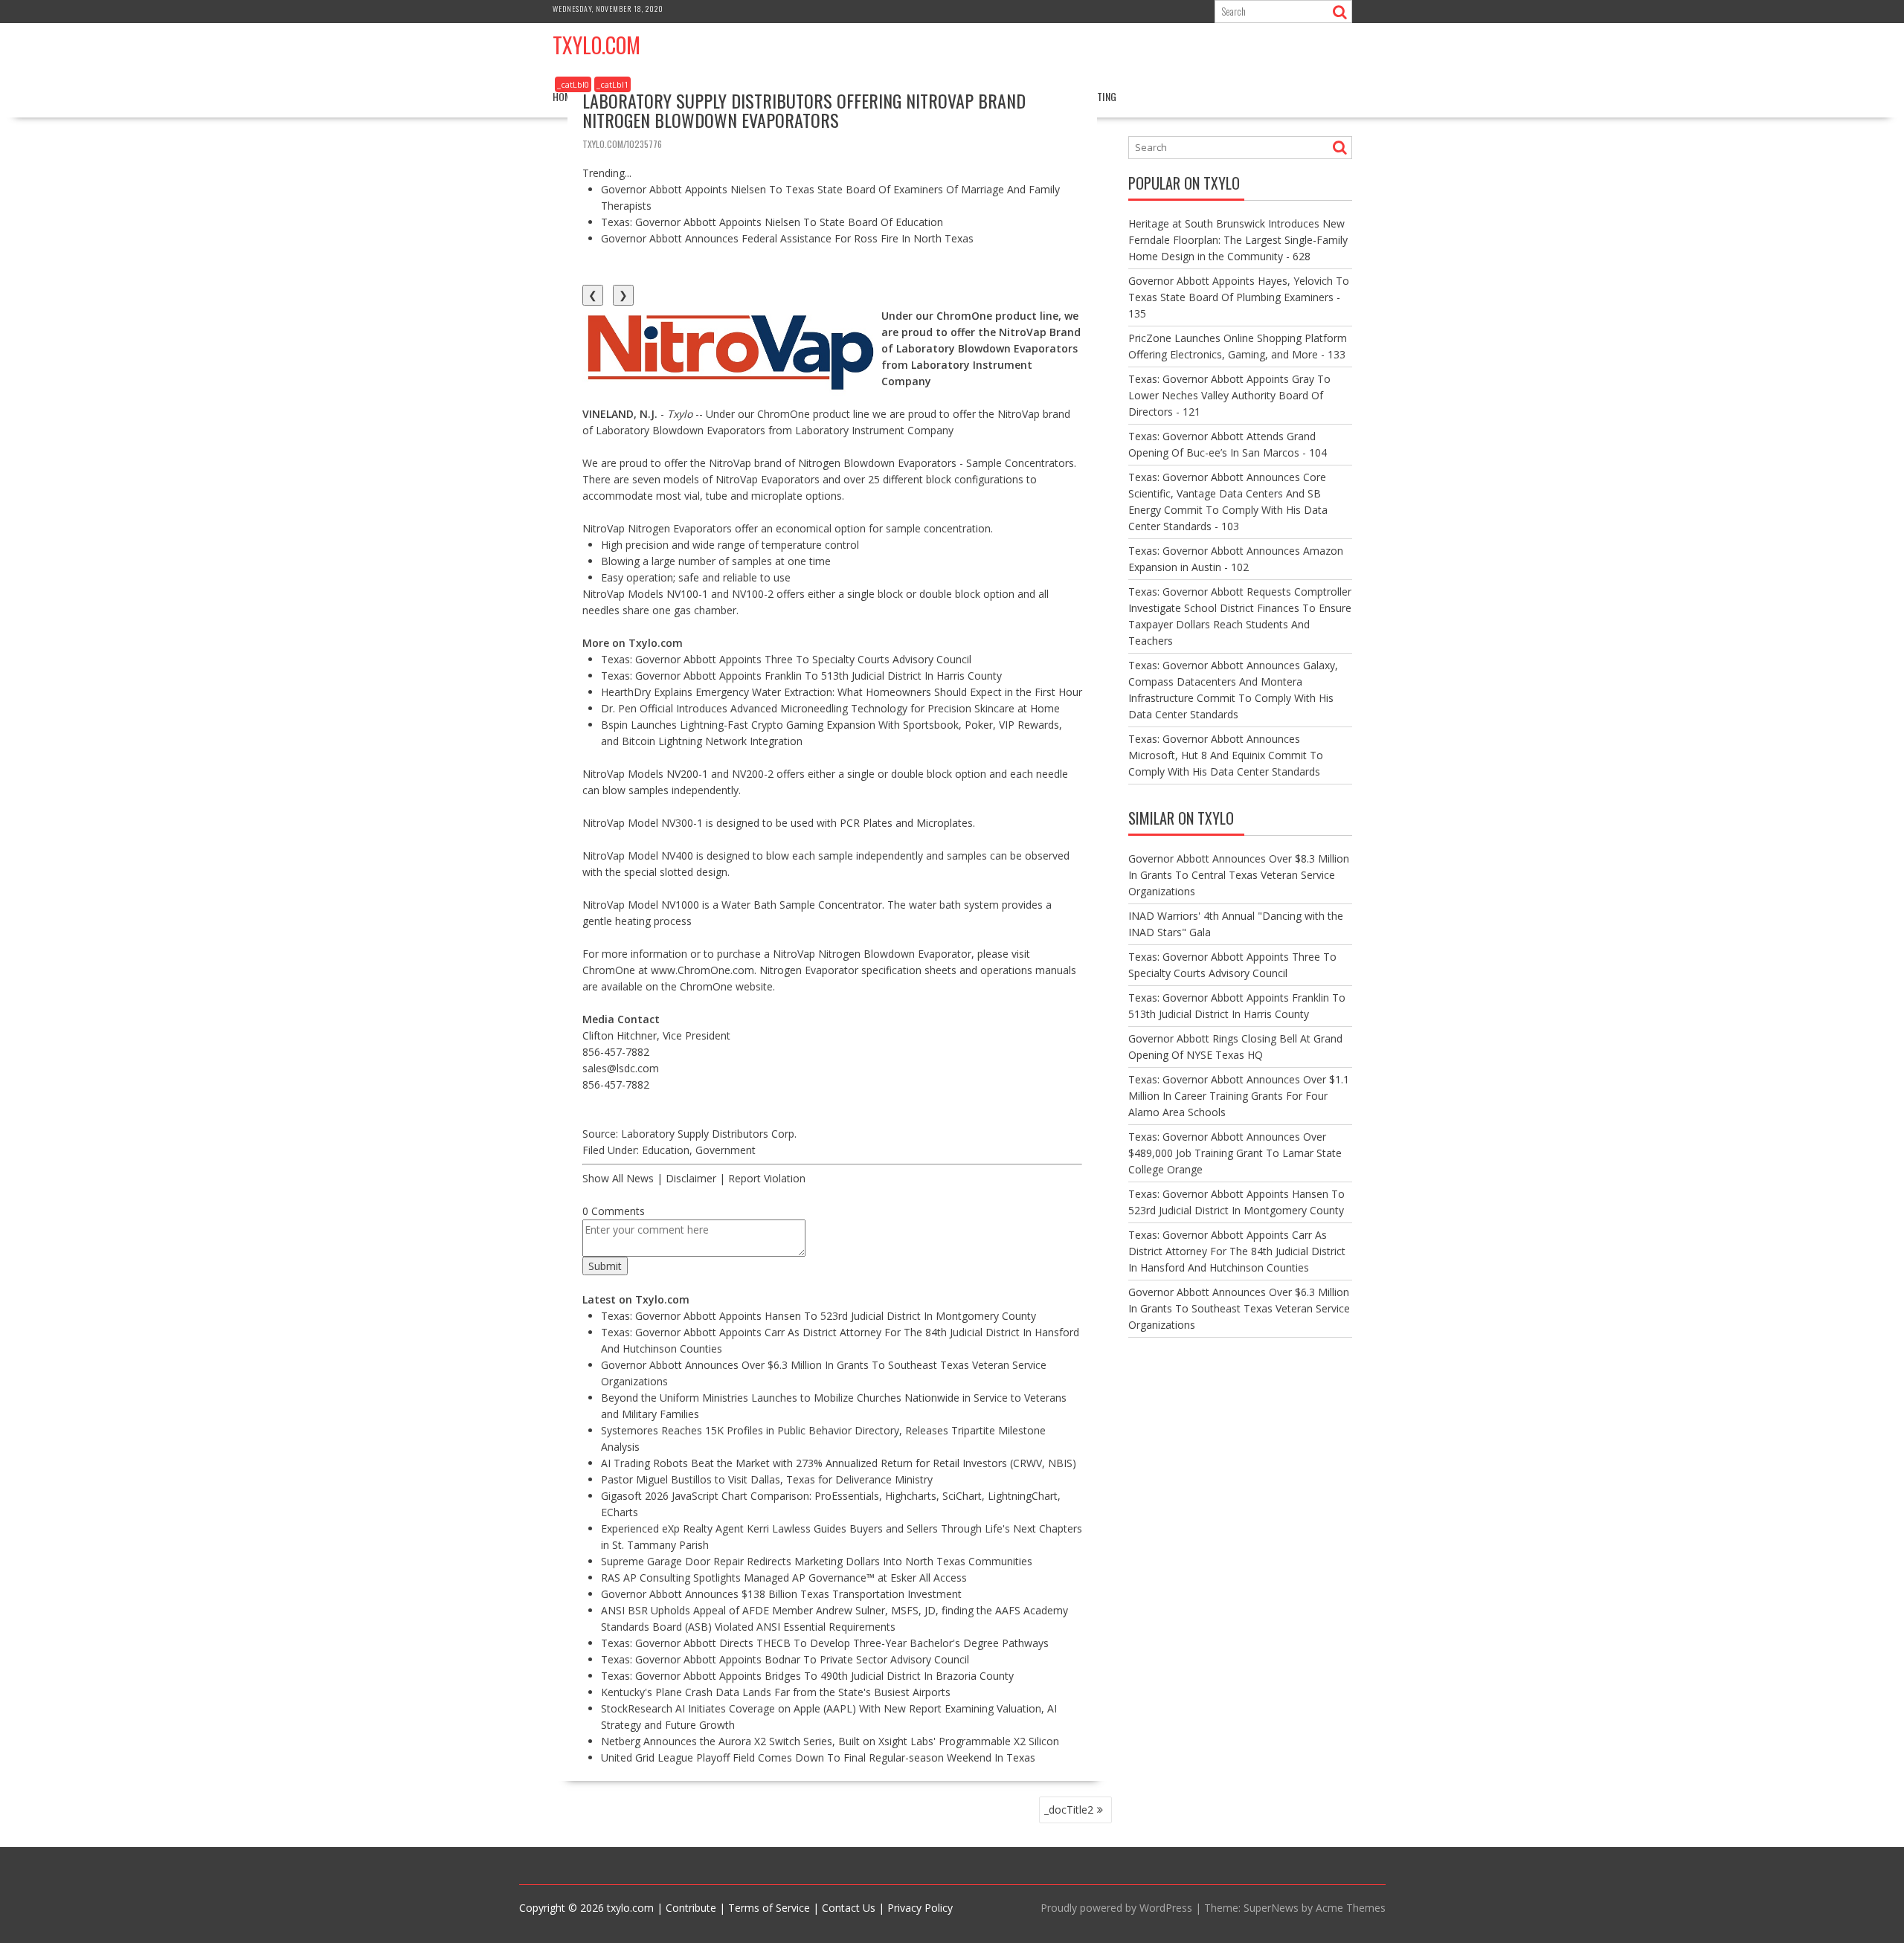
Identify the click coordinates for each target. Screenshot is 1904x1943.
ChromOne (784, 414)
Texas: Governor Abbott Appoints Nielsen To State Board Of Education (772, 222)
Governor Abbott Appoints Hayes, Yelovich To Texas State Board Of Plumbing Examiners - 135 (1239, 297)
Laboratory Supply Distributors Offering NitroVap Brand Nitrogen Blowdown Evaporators (804, 110)
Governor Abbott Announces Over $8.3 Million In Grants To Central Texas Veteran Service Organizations (1239, 875)
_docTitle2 (1069, 1810)
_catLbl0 (573, 84)
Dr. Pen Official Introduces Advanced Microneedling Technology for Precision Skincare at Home (830, 708)
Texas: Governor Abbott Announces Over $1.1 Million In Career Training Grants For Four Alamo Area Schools (1239, 1096)
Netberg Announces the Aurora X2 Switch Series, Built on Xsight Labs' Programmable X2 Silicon (830, 1741)
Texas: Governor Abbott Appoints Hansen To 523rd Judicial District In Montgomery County (818, 1316)
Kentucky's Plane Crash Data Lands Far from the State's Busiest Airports (776, 1692)
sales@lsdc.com (621, 1068)
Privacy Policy (920, 1908)
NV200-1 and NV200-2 (720, 774)
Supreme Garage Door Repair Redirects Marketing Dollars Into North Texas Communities (817, 1561)
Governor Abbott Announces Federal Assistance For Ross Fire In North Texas (787, 238)
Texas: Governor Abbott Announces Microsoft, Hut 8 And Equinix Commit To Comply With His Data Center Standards (1226, 755)
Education (666, 1150)
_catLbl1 (612, 84)
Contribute (691, 1908)
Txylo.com (596, 45)
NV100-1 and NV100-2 (720, 594)
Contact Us (849, 1908)
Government (726, 1150)
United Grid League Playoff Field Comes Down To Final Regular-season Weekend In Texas (818, 1757)
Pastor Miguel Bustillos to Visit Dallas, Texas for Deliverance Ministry (767, 1479)
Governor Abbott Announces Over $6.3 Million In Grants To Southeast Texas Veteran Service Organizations (1239, 1308)
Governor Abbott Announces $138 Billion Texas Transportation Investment (781, 1594)
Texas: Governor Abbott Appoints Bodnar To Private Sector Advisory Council (785, 1659)
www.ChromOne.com (702, 970)
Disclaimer (691, 1178)
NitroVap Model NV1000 (641, 905)
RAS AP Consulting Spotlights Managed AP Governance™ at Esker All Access (784, 1578)
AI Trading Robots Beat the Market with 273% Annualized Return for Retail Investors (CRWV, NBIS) (839, 1463)
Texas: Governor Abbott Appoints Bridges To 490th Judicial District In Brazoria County (807, 1676)
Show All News (618, 1178)
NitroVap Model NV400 (638, 855)
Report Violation (767, 1178)
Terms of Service (769, 1908)
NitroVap (730, 463)
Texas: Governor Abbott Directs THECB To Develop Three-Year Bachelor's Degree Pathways (825, 1643)
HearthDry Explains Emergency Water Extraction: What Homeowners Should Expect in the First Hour (842, 692)
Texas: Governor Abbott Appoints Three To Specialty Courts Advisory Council (786, 659)
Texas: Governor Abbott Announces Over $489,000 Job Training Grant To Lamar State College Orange (1235, 1153)
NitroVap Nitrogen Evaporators (657, 528)
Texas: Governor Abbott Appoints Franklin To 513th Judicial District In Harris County (801, 676)
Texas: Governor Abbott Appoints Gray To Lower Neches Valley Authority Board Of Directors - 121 (1229, 395)
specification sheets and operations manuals (969, 970)
